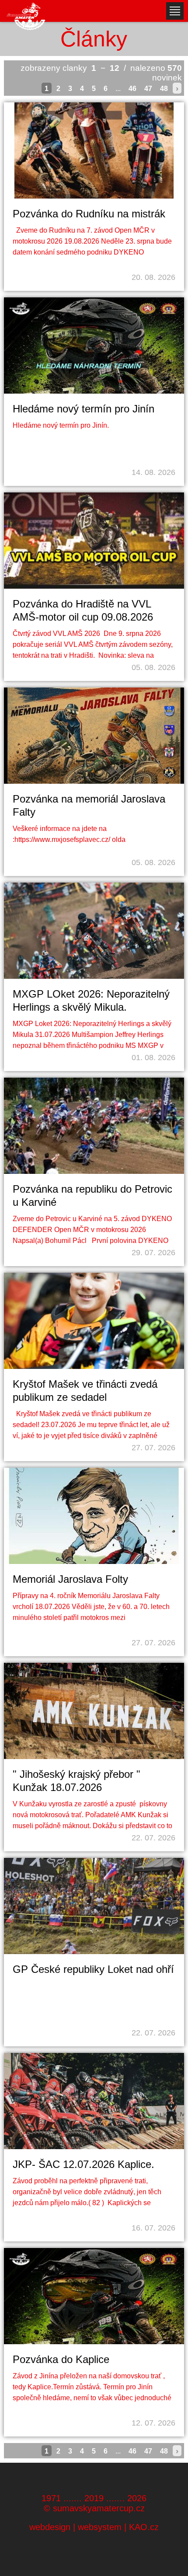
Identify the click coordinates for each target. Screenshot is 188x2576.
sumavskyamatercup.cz (99, 2508)
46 (132, 89)
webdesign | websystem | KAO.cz (94, 2527)
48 (164, 89)
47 (148, 89)
